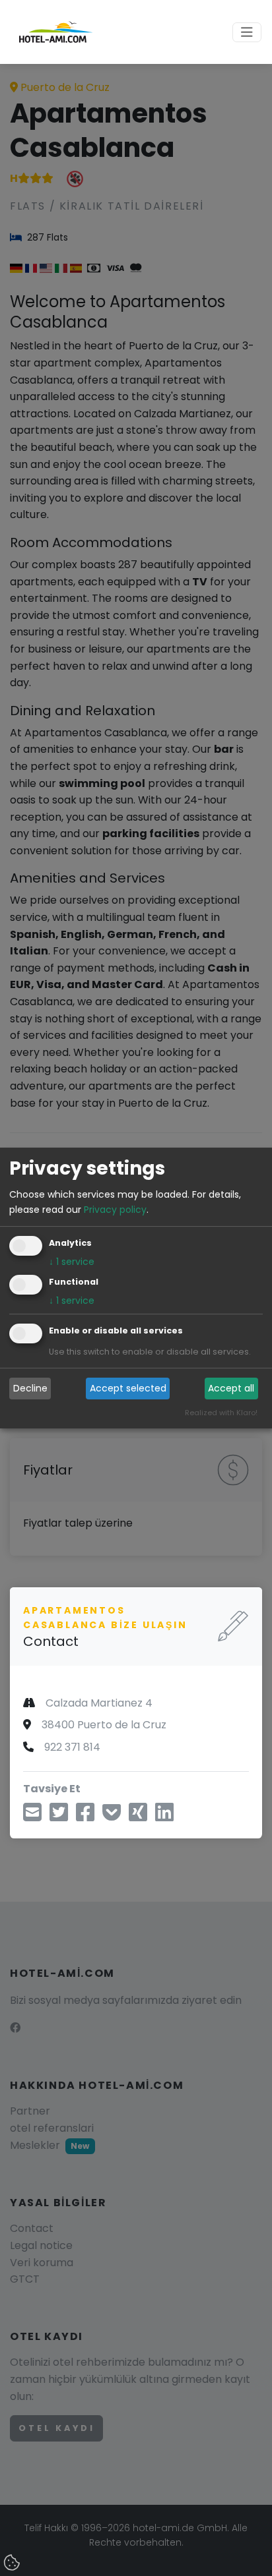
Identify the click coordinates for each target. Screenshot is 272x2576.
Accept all (231, 1388)
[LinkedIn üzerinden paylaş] (164, 1816)
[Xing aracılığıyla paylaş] (138, 1816)
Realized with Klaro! (221, 1413)
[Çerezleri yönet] (13, 2563)
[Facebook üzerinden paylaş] (85, 1816)
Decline (30, 1388)
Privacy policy (115, 1210)
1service (72, 1262)
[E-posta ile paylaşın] (32, 1816)
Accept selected (128, 1388)
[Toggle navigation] (247, 32)
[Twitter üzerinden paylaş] (59, 1816)
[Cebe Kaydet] (112, 1816)
